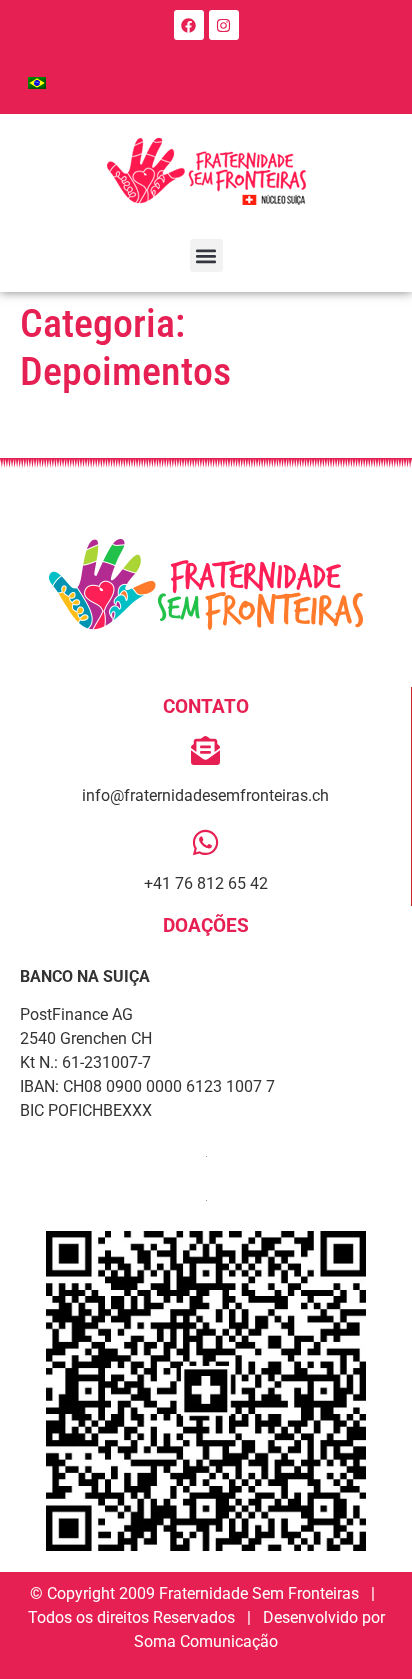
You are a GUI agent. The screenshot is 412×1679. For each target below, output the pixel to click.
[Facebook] (189, 25)
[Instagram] (224, 25)
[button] (206, 255)
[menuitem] (37, 82)
